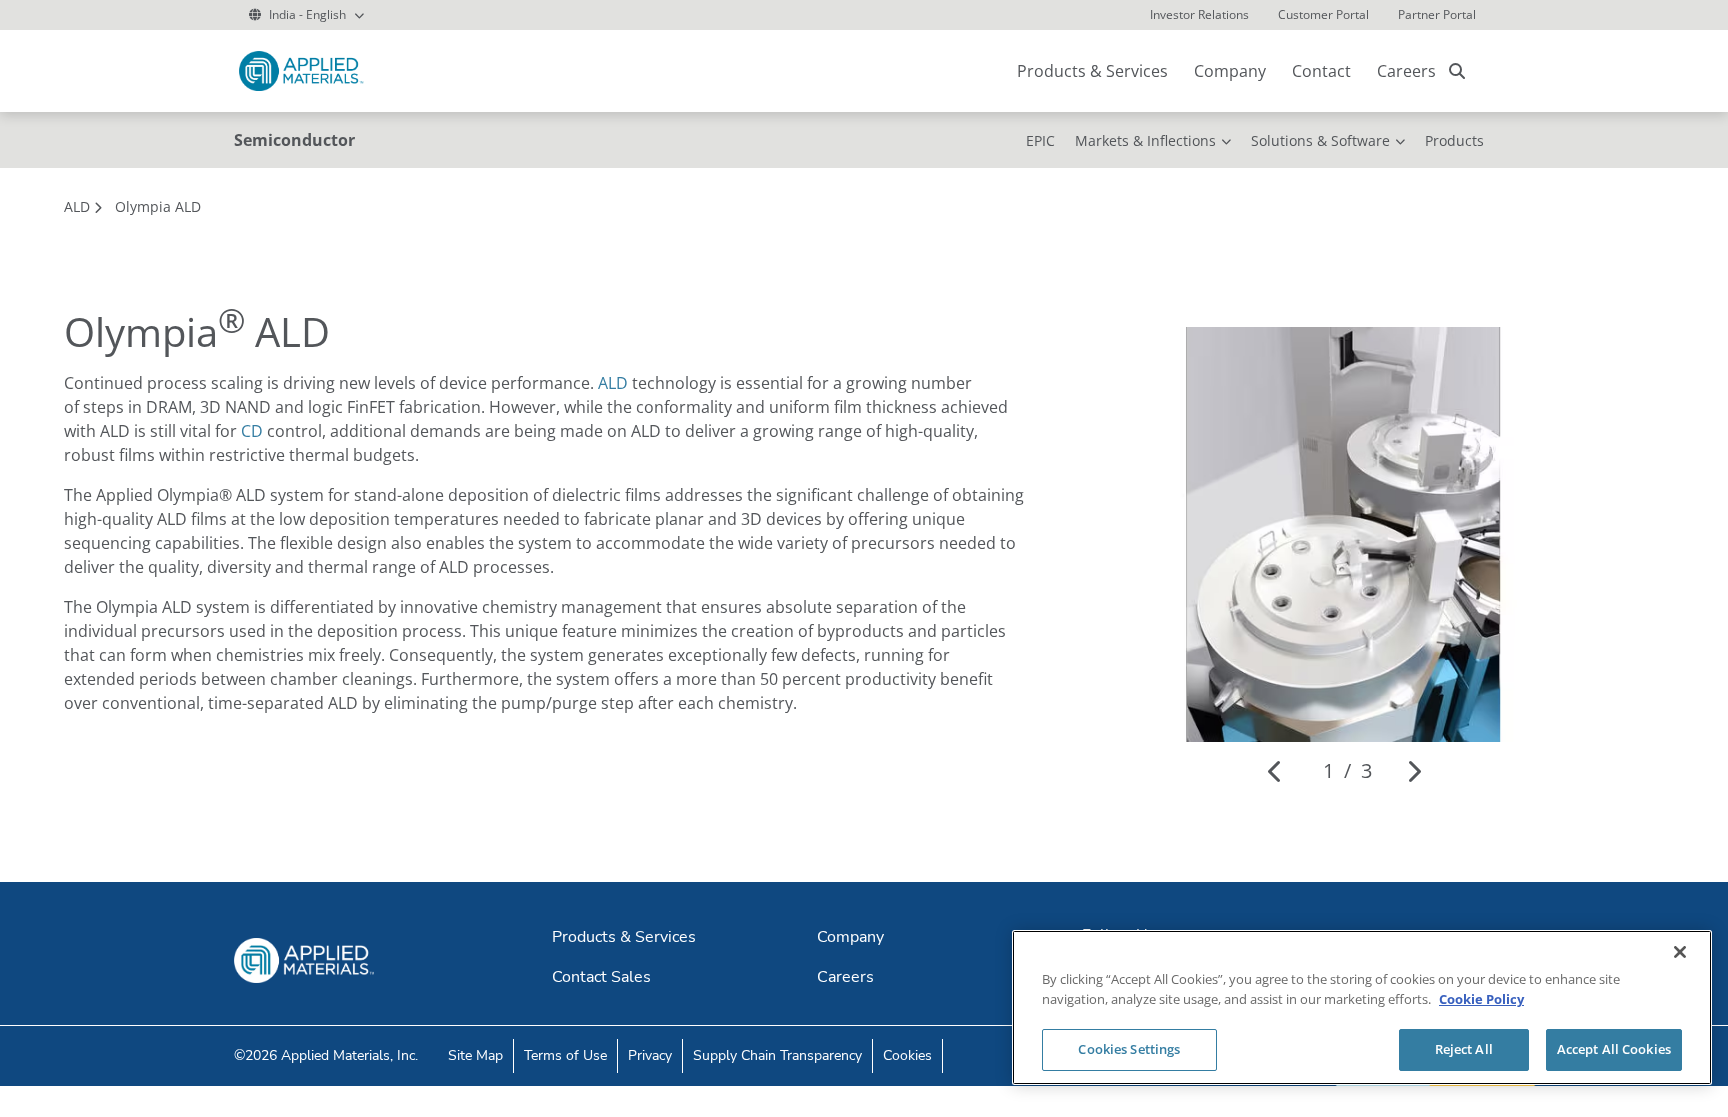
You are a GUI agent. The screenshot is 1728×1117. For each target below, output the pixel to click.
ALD (613, 383)
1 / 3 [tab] (1347, 770)
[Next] (1413, 771)
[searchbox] (1457, 71)
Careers (1406, 71)
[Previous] (1275, 771)
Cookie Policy (1481, 999)
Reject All (1464, 1049)
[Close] (1680, 952)
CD (252, 431)
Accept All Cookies (1614, 1049)
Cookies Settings (1129, 1049)
